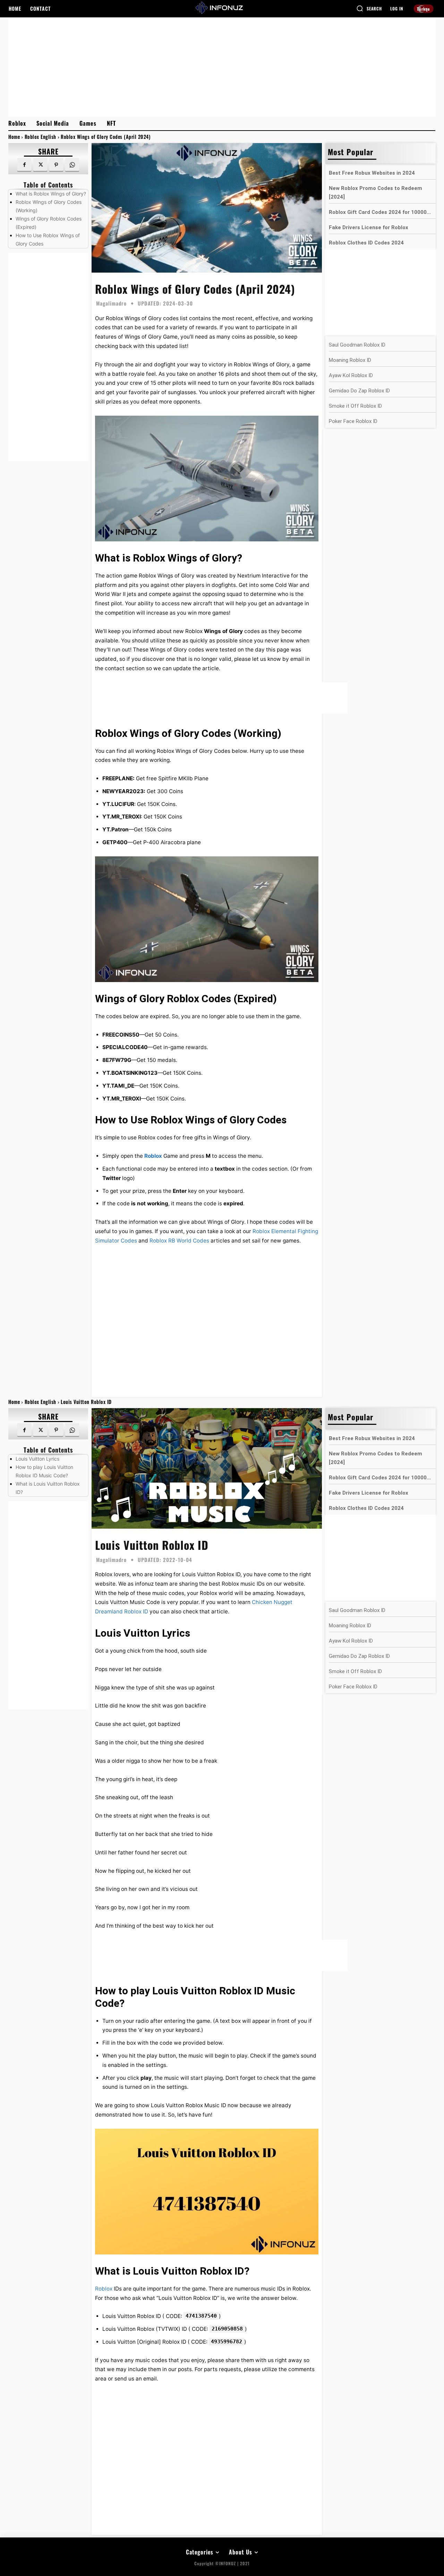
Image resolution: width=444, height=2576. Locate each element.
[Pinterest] (56, 165)
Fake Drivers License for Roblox (369, 227)
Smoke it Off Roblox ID (355, 406)
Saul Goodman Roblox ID (357, 345)
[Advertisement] (222, 66)
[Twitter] (40, 165)
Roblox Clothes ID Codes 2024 (366, 243)
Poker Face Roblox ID (353, 421)
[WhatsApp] (72, 165)
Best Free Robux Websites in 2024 (372, 173)
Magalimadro (111, 303)
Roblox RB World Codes (179, 1241)
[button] (369, 8)
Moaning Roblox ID (350, 360)
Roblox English (40, 137)
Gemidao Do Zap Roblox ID (359, 391)
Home (14, 137)
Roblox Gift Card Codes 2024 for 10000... (380, 212)
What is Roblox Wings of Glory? (51, 194)
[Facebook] (24, 165)
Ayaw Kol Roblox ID (351, 375)
